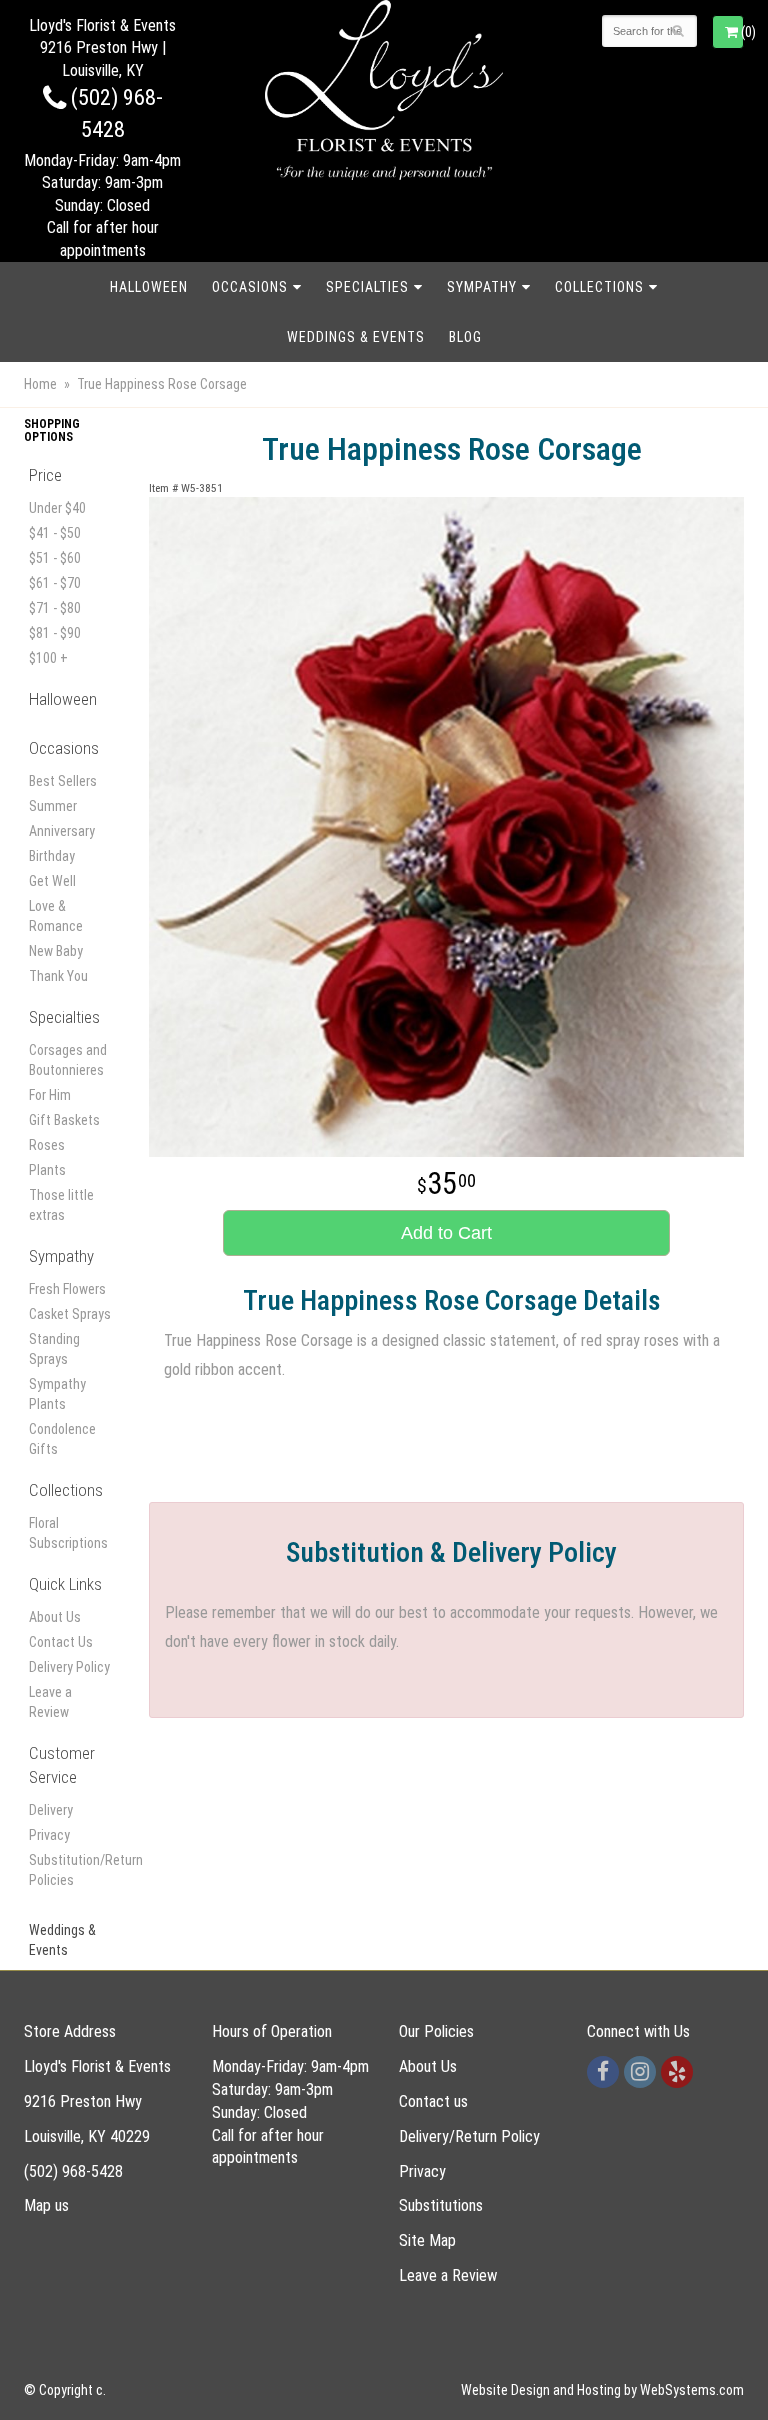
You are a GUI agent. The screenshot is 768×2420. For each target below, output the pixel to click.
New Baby (56, 951)
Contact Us (61, 1642)
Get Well (52, 881)
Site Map (427, 2240)
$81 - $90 (55, 633)
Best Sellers (63, 781)
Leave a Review (50, 1702)
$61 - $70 (55, 583)
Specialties (367, 287)
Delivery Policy (69, 1667)
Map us (46, 2205)
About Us (55, 1617)
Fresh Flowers (67, 1289)
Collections (599, 287)
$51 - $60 (55, 558)
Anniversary (62, 831)
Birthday (52, 856)
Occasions (250, 287)
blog (465, 337)
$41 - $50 (55, 533)
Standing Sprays (54, 1349)
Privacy (49, 1835)
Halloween (149, 287)
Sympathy (482, 287)
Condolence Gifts (62, 1439)
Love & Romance (56, 916)
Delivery (51, 1810)
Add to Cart (446, 1233)
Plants (47, 1170)
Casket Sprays (70, 1314)
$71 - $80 (55, 608)
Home (40, 384)
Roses (47, 1145)
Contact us (433, 2101)
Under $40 (57, 508)
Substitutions (441, 2205)
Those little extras (61, 1205)
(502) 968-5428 (73, 2171)
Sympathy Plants (57, 1394)
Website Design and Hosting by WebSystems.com (602, 2390)
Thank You (58, 976)
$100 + (48, 658)
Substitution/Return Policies (71, 1870)
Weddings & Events (356, 337)
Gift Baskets (64, 1120)
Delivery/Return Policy (469, 2136)
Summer (53, 806)
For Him (50, 1095)
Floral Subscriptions (68, 1533)
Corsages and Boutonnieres (68, 1060)
